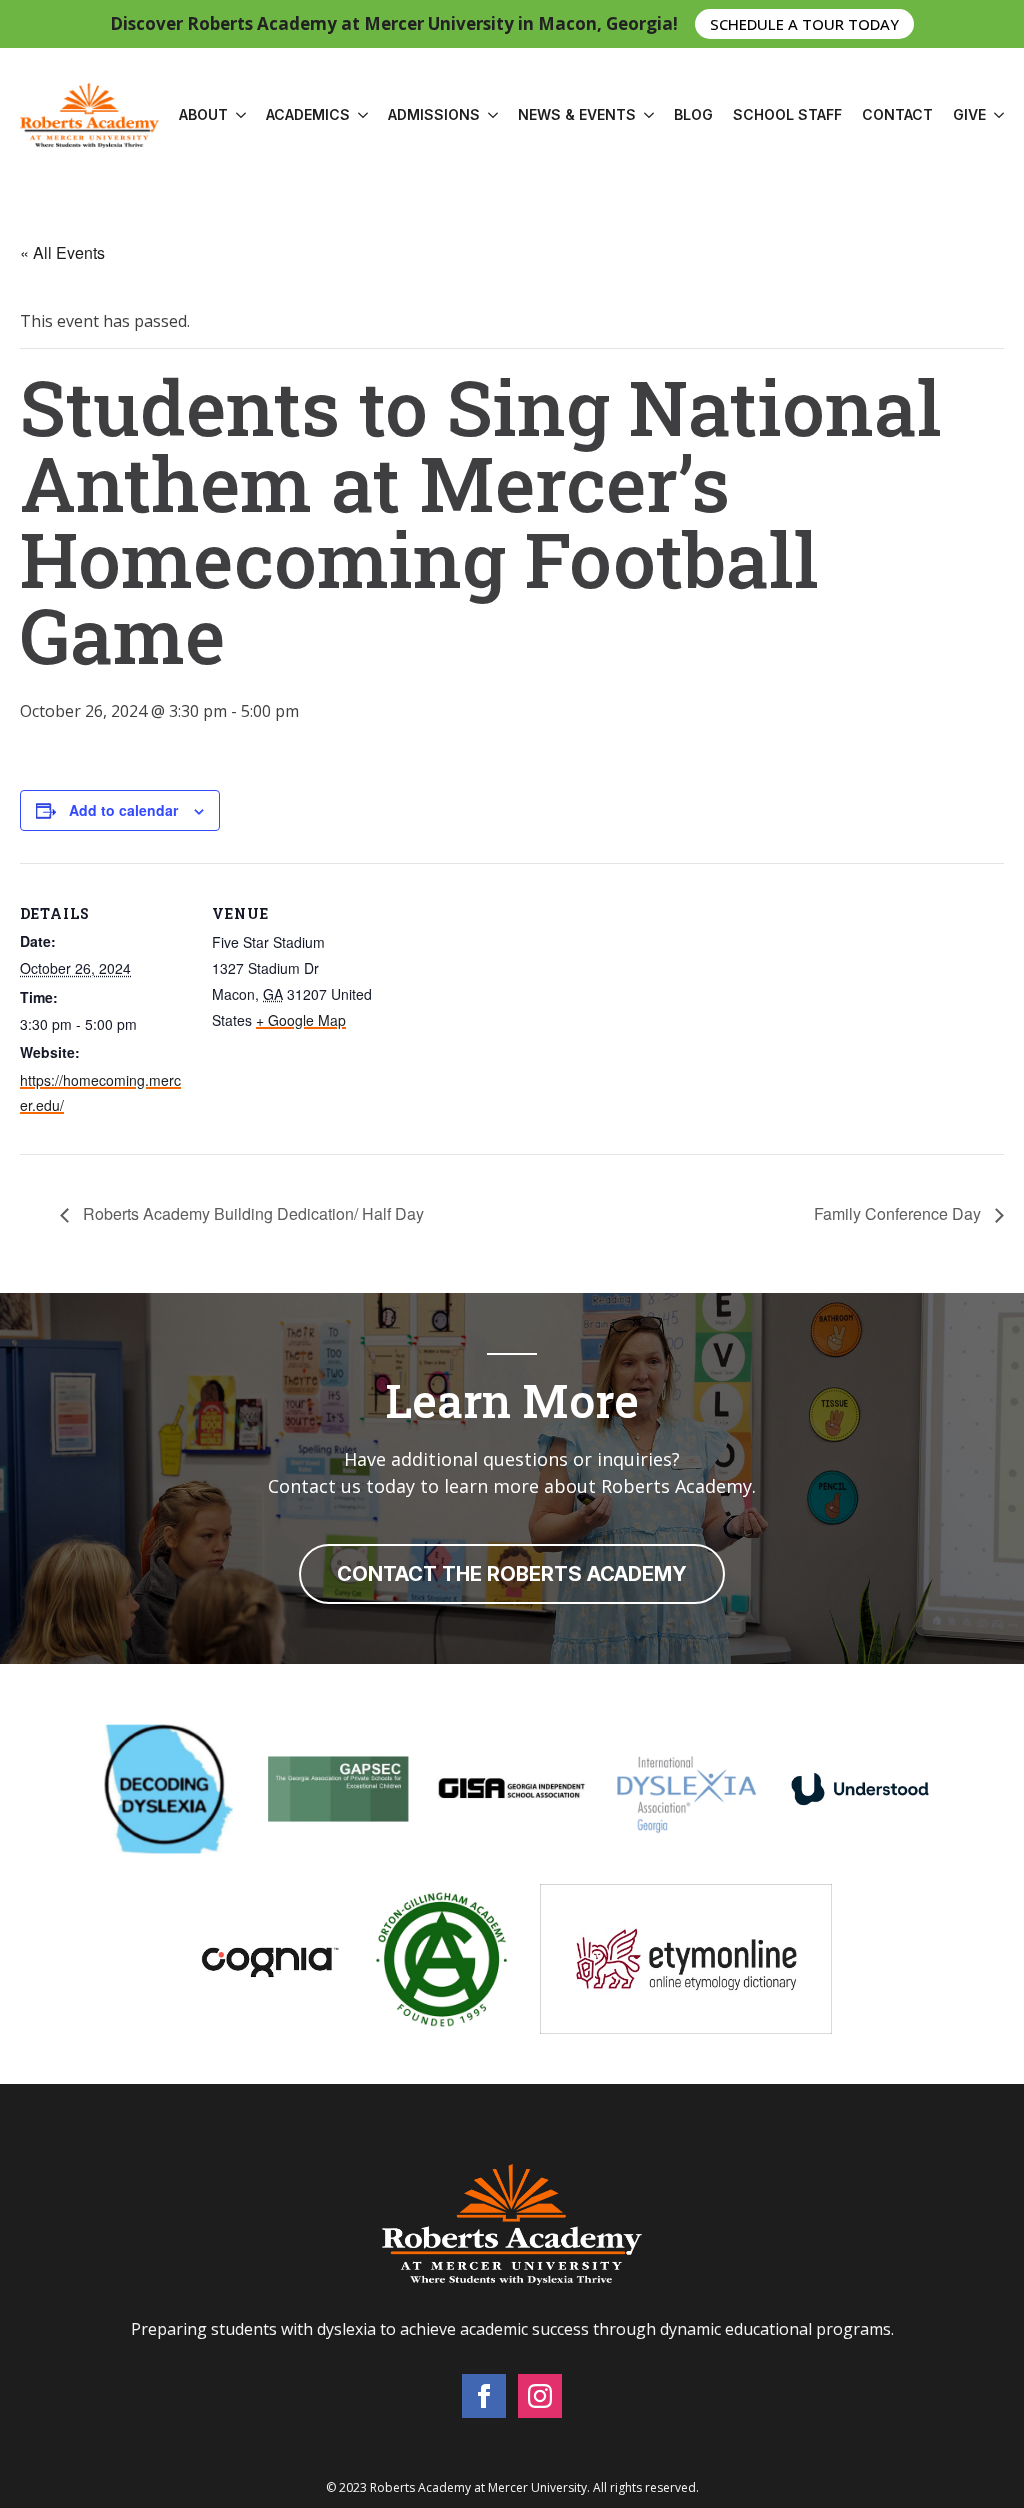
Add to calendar (123, 810)
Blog (693, 114)
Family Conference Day (899, 1213)
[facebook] (484, 2396)
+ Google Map (301, 1020)
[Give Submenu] (995, 115)
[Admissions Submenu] (489, 115)
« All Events (62, 252)
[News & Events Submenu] (645, 115)
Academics (308, 114)
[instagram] (540, 2396)
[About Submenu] (237, 115)
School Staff (787, 114)
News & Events (577, 114)
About (203, 114)
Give (969, 114)
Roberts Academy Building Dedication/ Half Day (251, 1213)
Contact (897, 114)
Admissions (434, 114)
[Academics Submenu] (359, 115)
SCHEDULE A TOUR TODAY (804, 23)
